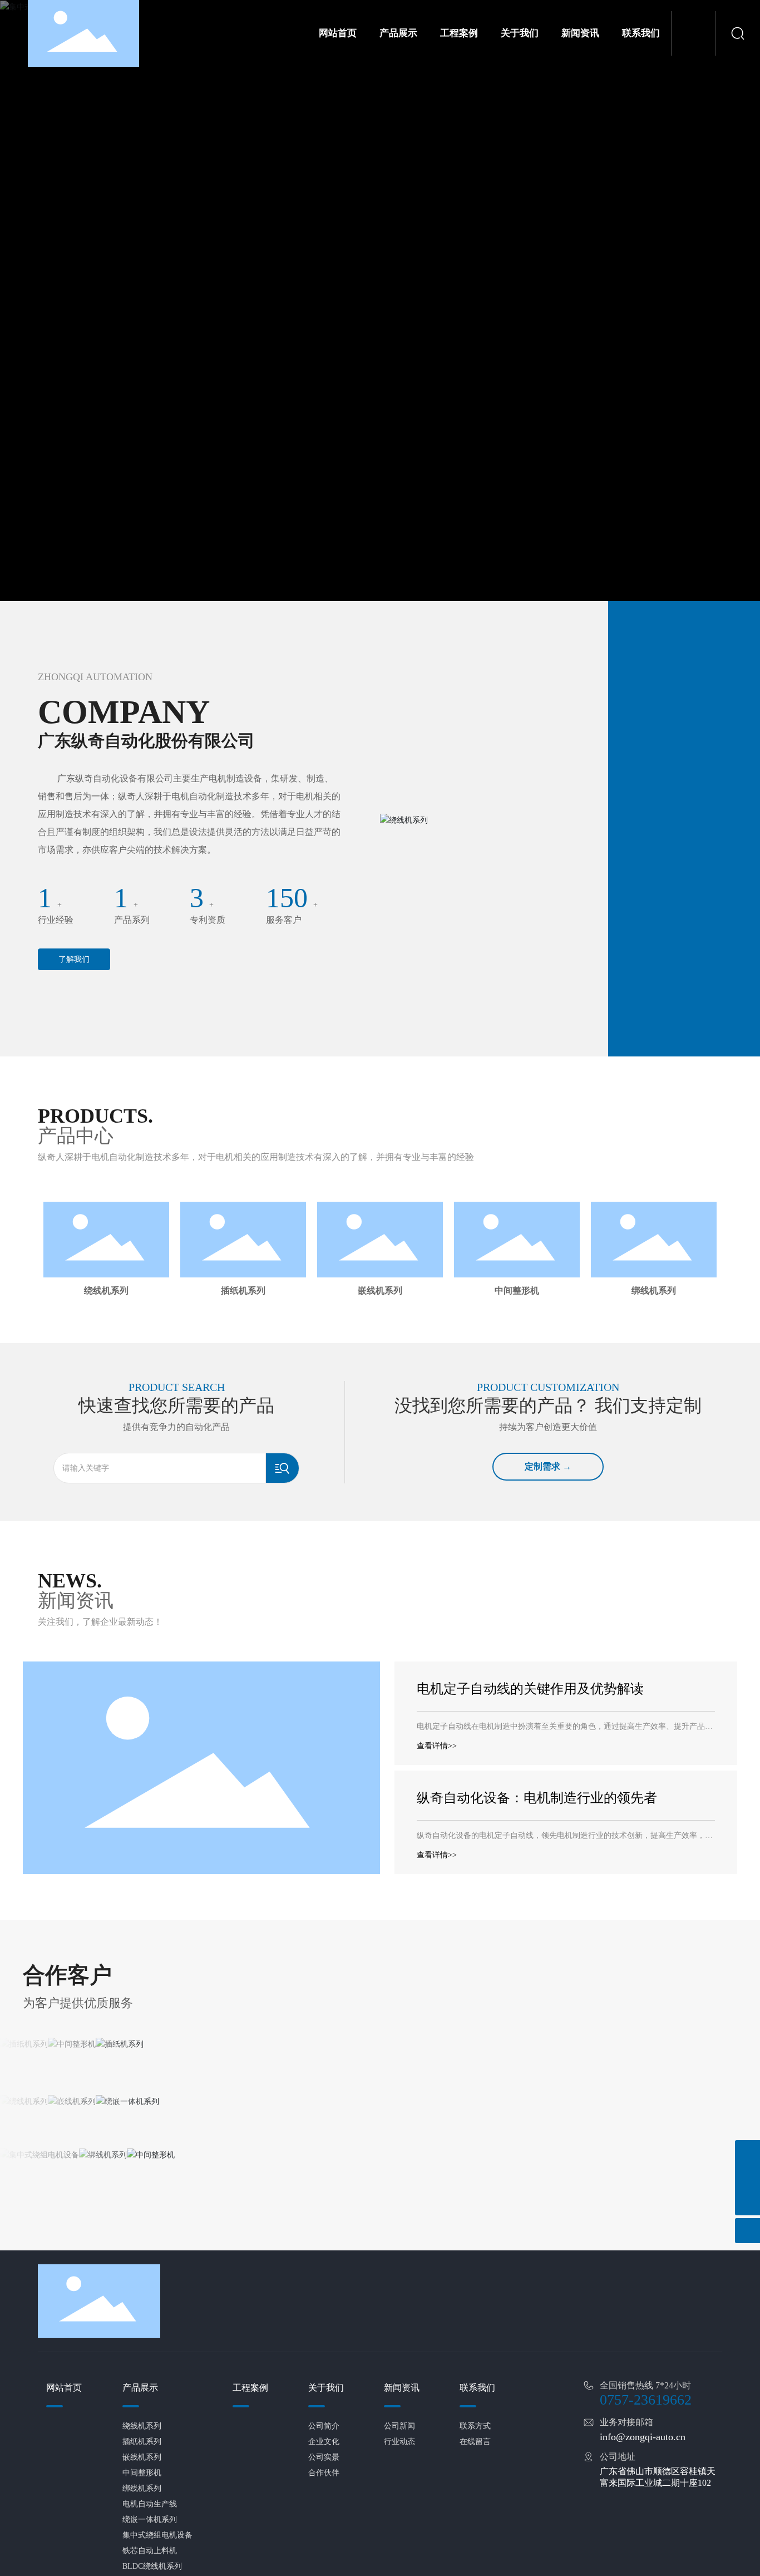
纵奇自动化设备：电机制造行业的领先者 (537, 1815)
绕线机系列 (106, 1291)
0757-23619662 (646, 2417)
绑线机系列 (653, 1291)
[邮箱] (747, 2178)
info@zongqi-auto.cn (643, 2454)
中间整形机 (517, 1291)
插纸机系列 (243, 1291)
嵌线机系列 (380, 1291)
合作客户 (67, 1992)
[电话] (747, 2153)
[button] (371, 1314)
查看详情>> (437, 1763)
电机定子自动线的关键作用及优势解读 (530, 1705)
